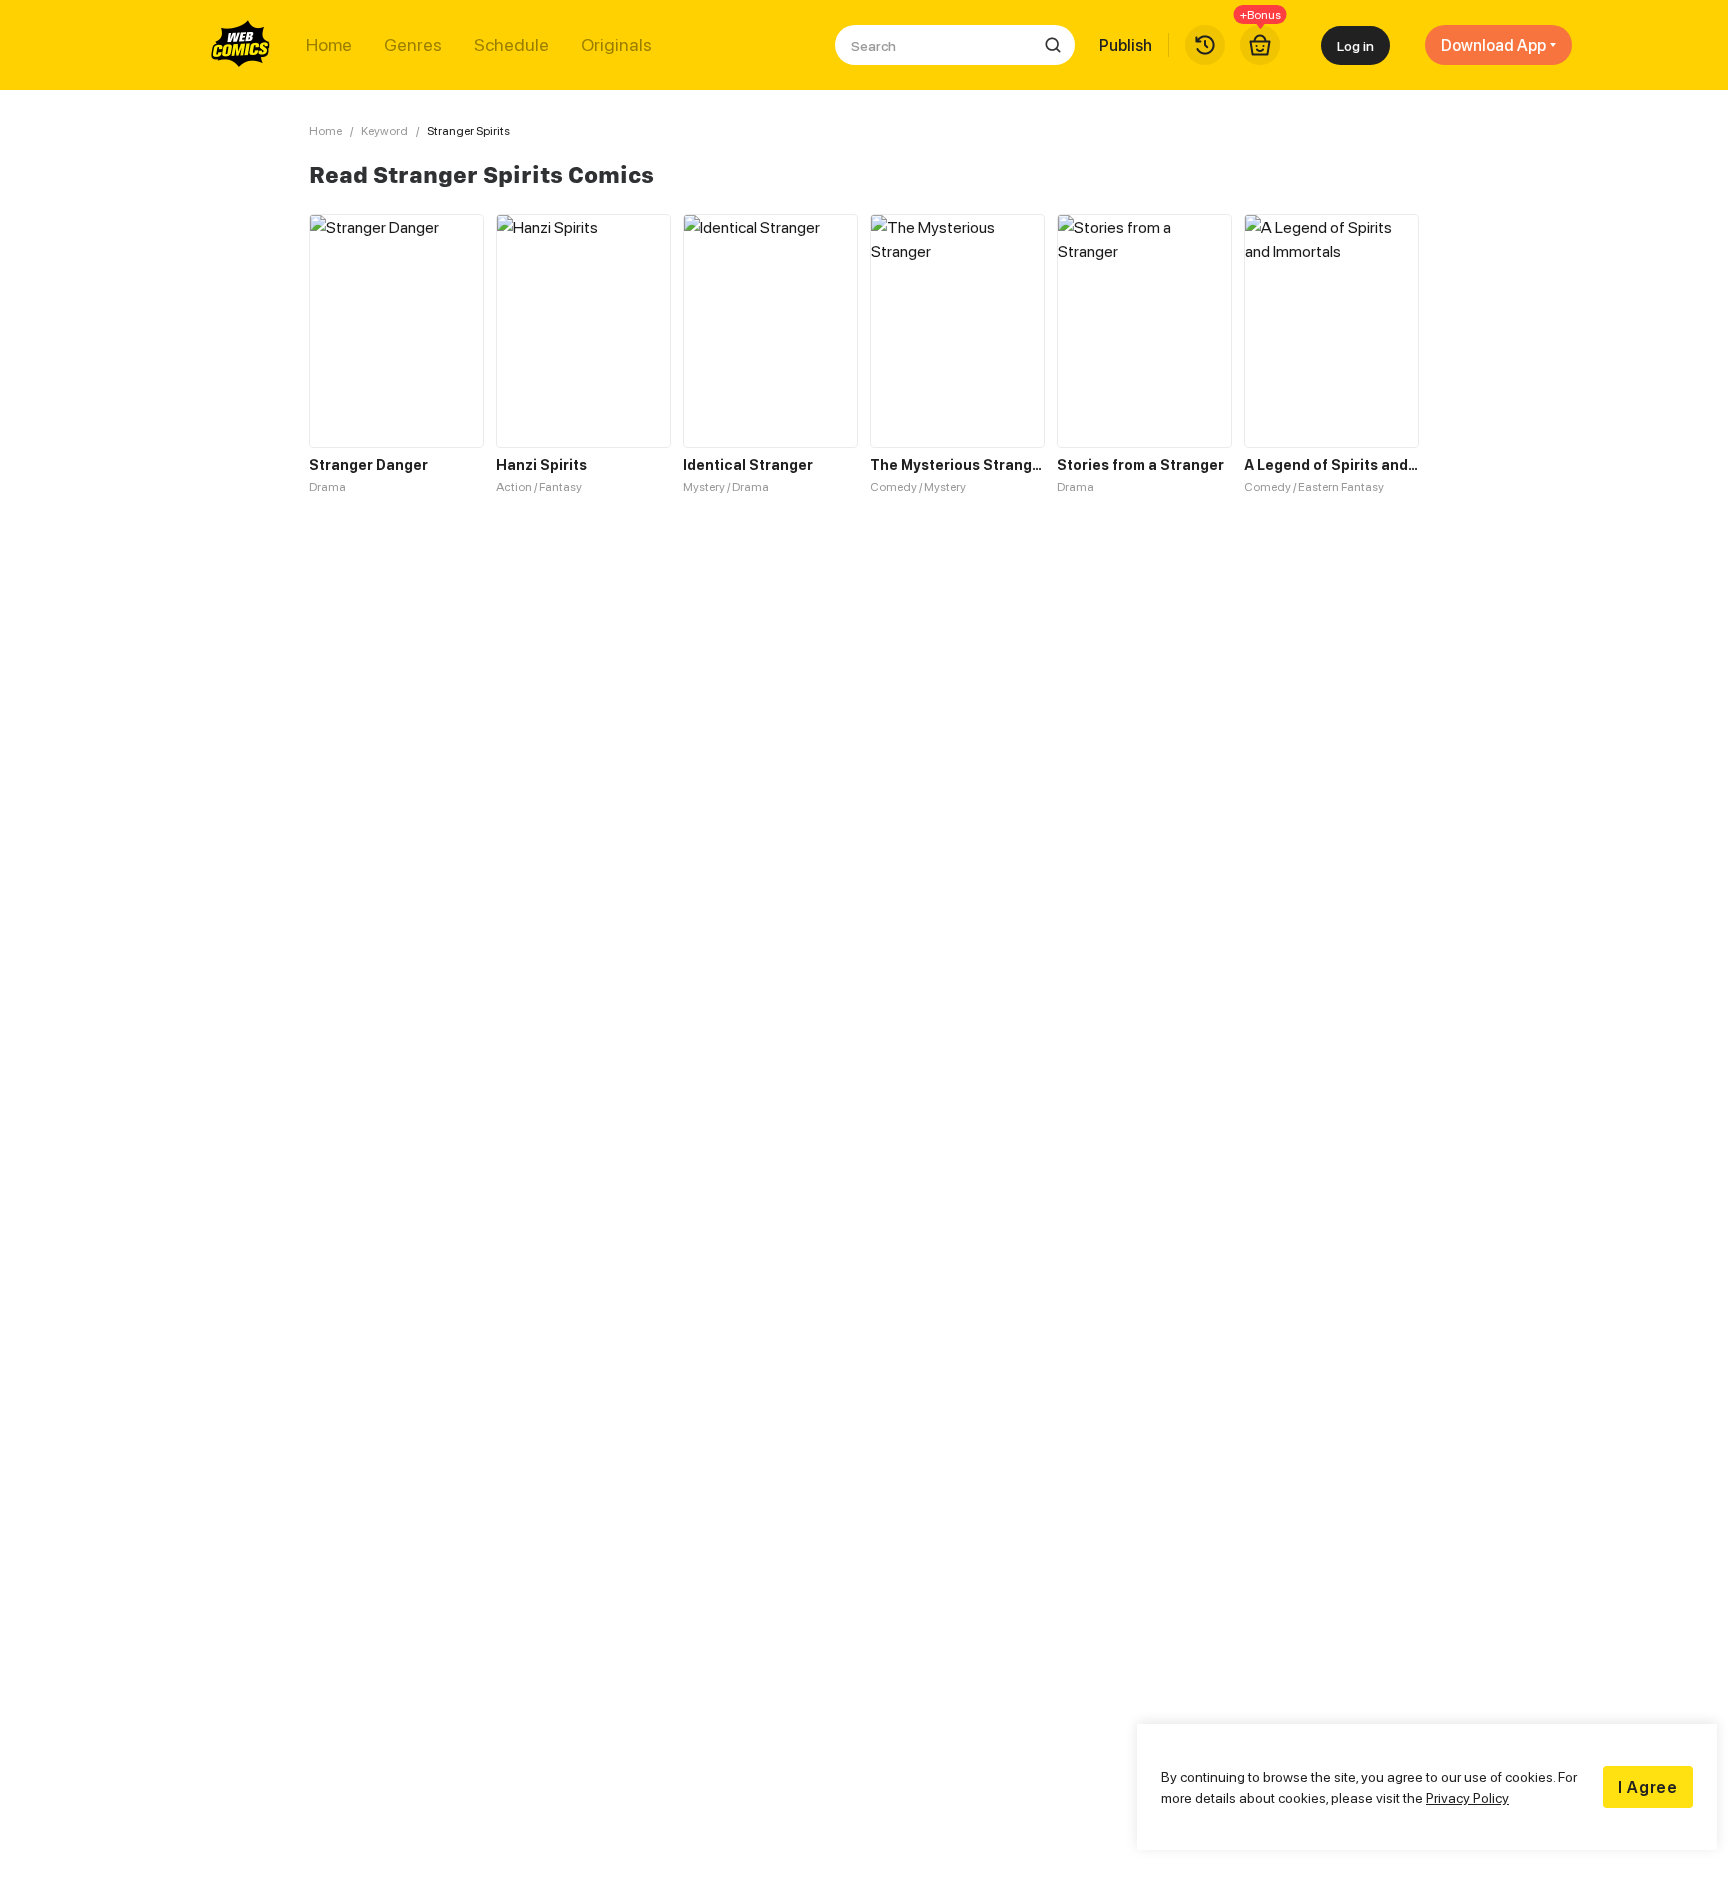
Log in (1355, 45)
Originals (616, 45)
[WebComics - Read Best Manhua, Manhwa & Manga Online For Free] (241, 45)
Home (329, 45)
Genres (413, 45)
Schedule (511, 45)
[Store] (1260, 45)
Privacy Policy (1467, 1797)
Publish (1125, 45)
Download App (1493, 45)
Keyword (384, 130)
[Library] (1205, 45)
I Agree (1648, 1787)
